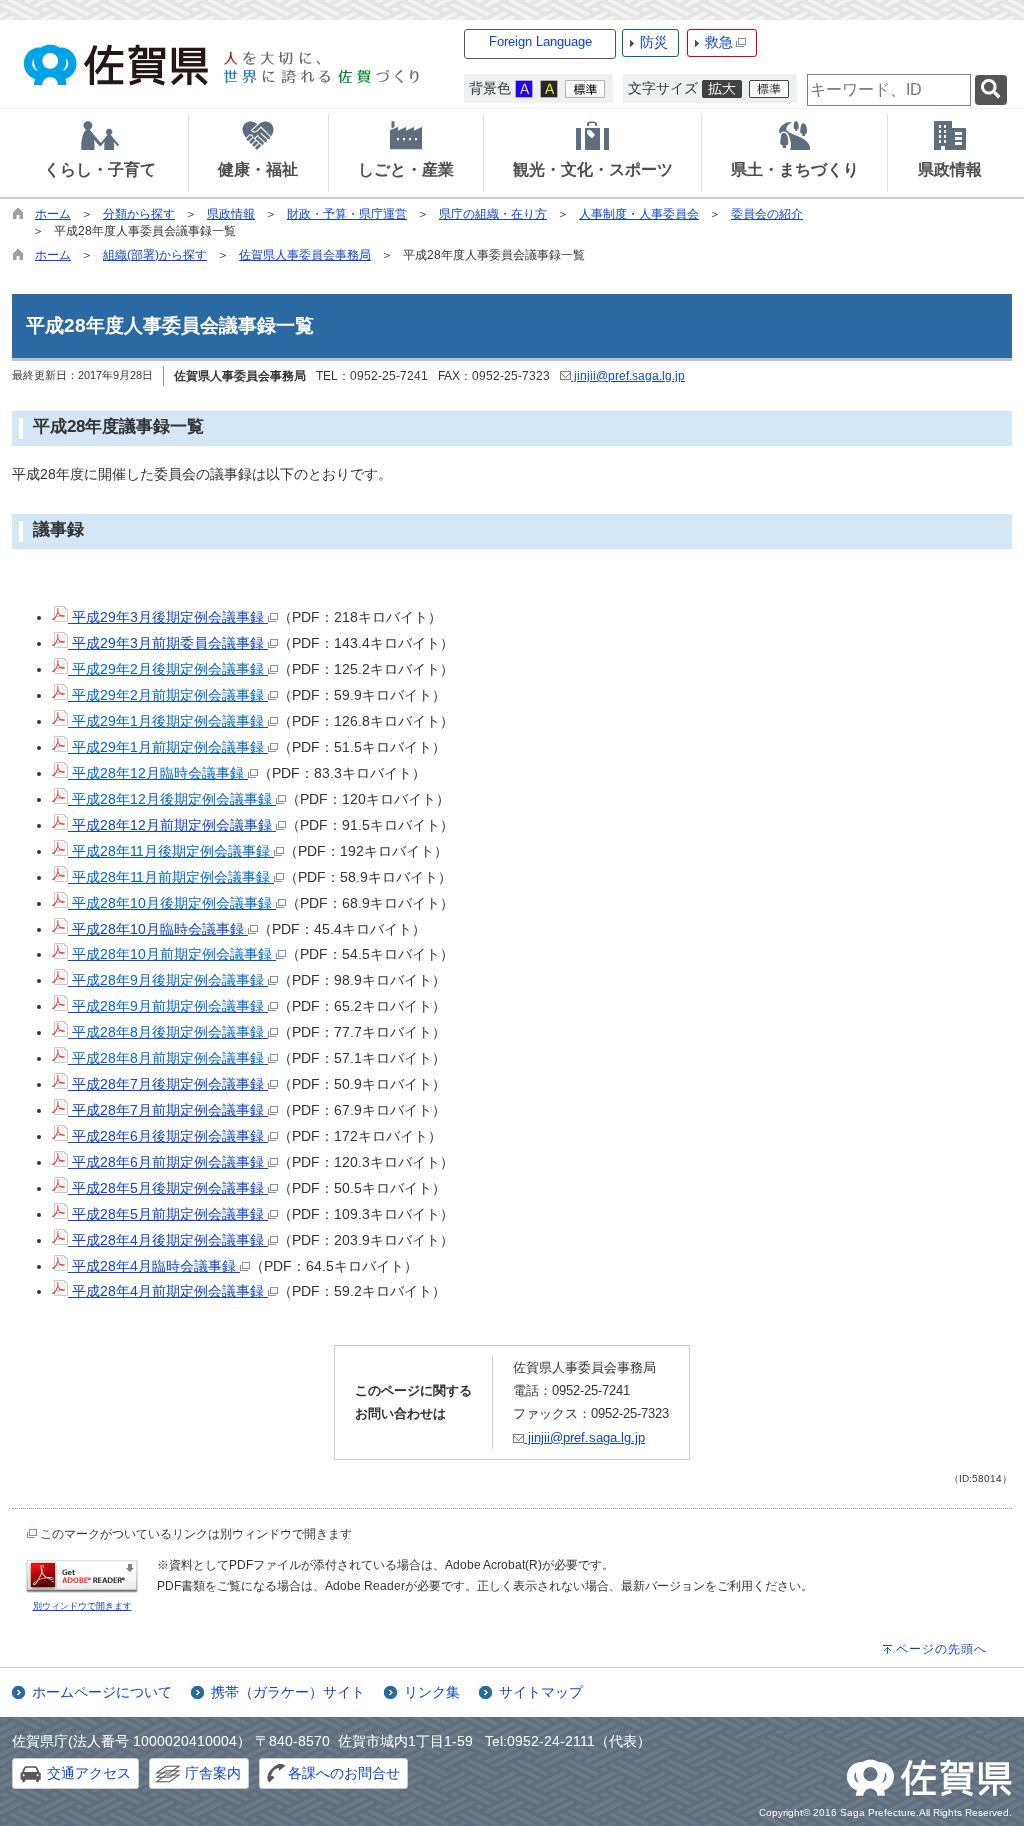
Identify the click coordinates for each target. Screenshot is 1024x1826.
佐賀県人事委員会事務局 (305, 255)
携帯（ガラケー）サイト (288, 1692)
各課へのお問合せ (344, 1773)
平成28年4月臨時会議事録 (154, 1266)
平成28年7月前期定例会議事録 (168, 1110)
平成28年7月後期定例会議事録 (168, 1084)
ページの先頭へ (941, 1649)
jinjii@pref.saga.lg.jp (628, 376)
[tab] (100, 153)
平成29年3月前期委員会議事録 (168, 643)
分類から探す (139, 214)
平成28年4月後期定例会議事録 (168, 1240)
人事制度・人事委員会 (639, 214)
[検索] (991, 90)
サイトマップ (541, 1692)
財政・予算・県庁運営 (347, 214)
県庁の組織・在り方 (493, 214)
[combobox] (889, 90)
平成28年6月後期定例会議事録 (168, 1136)
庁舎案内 (213, 1773)
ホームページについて (102, 1692)
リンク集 (432, 1692)
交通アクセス (89, 1773)
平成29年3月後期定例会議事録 (168, 617)
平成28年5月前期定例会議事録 (168, 1214)
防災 (654, 42)
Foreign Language (540, 41)
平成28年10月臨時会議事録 (158, 929)
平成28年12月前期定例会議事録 (172, 825)
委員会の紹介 (767, 214)
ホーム (53, 214)
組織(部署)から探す (155, 255)
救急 (719, 42)
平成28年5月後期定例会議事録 (168, 1188)
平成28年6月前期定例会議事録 (168, 1162)
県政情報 (231, 214)
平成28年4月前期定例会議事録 (168, 1291)
